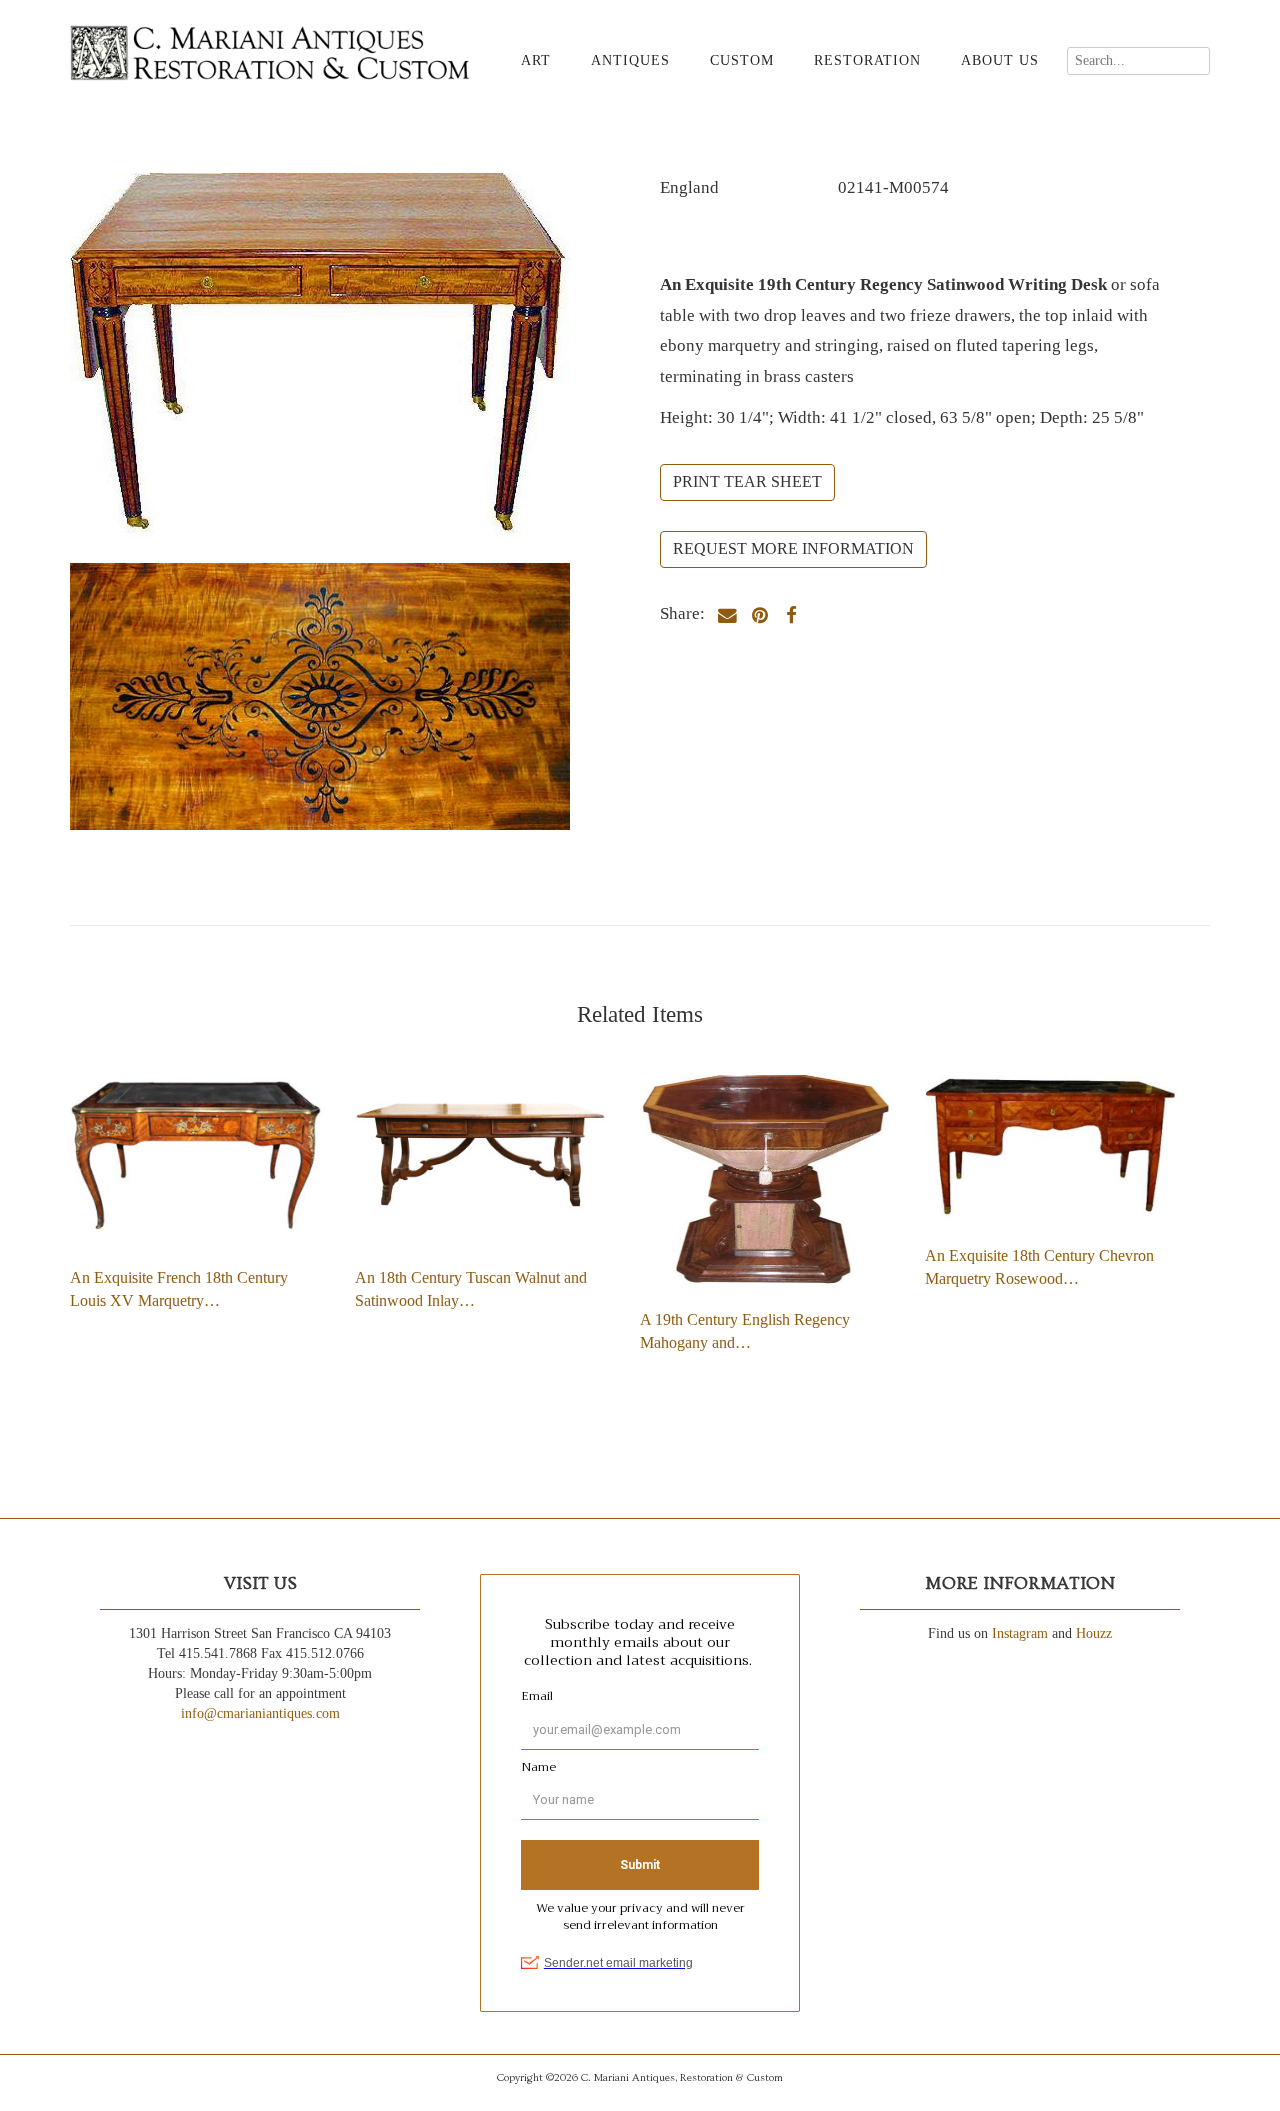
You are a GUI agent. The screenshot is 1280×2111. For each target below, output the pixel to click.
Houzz (1094, 1633)
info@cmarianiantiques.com (260, 1713)
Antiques (630, 60)
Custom (742, 60)
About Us (1000, 60)
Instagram (1020, 1633)
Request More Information (793, 548)
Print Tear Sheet (747, 481)
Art (536, 60)
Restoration (867, 60)
